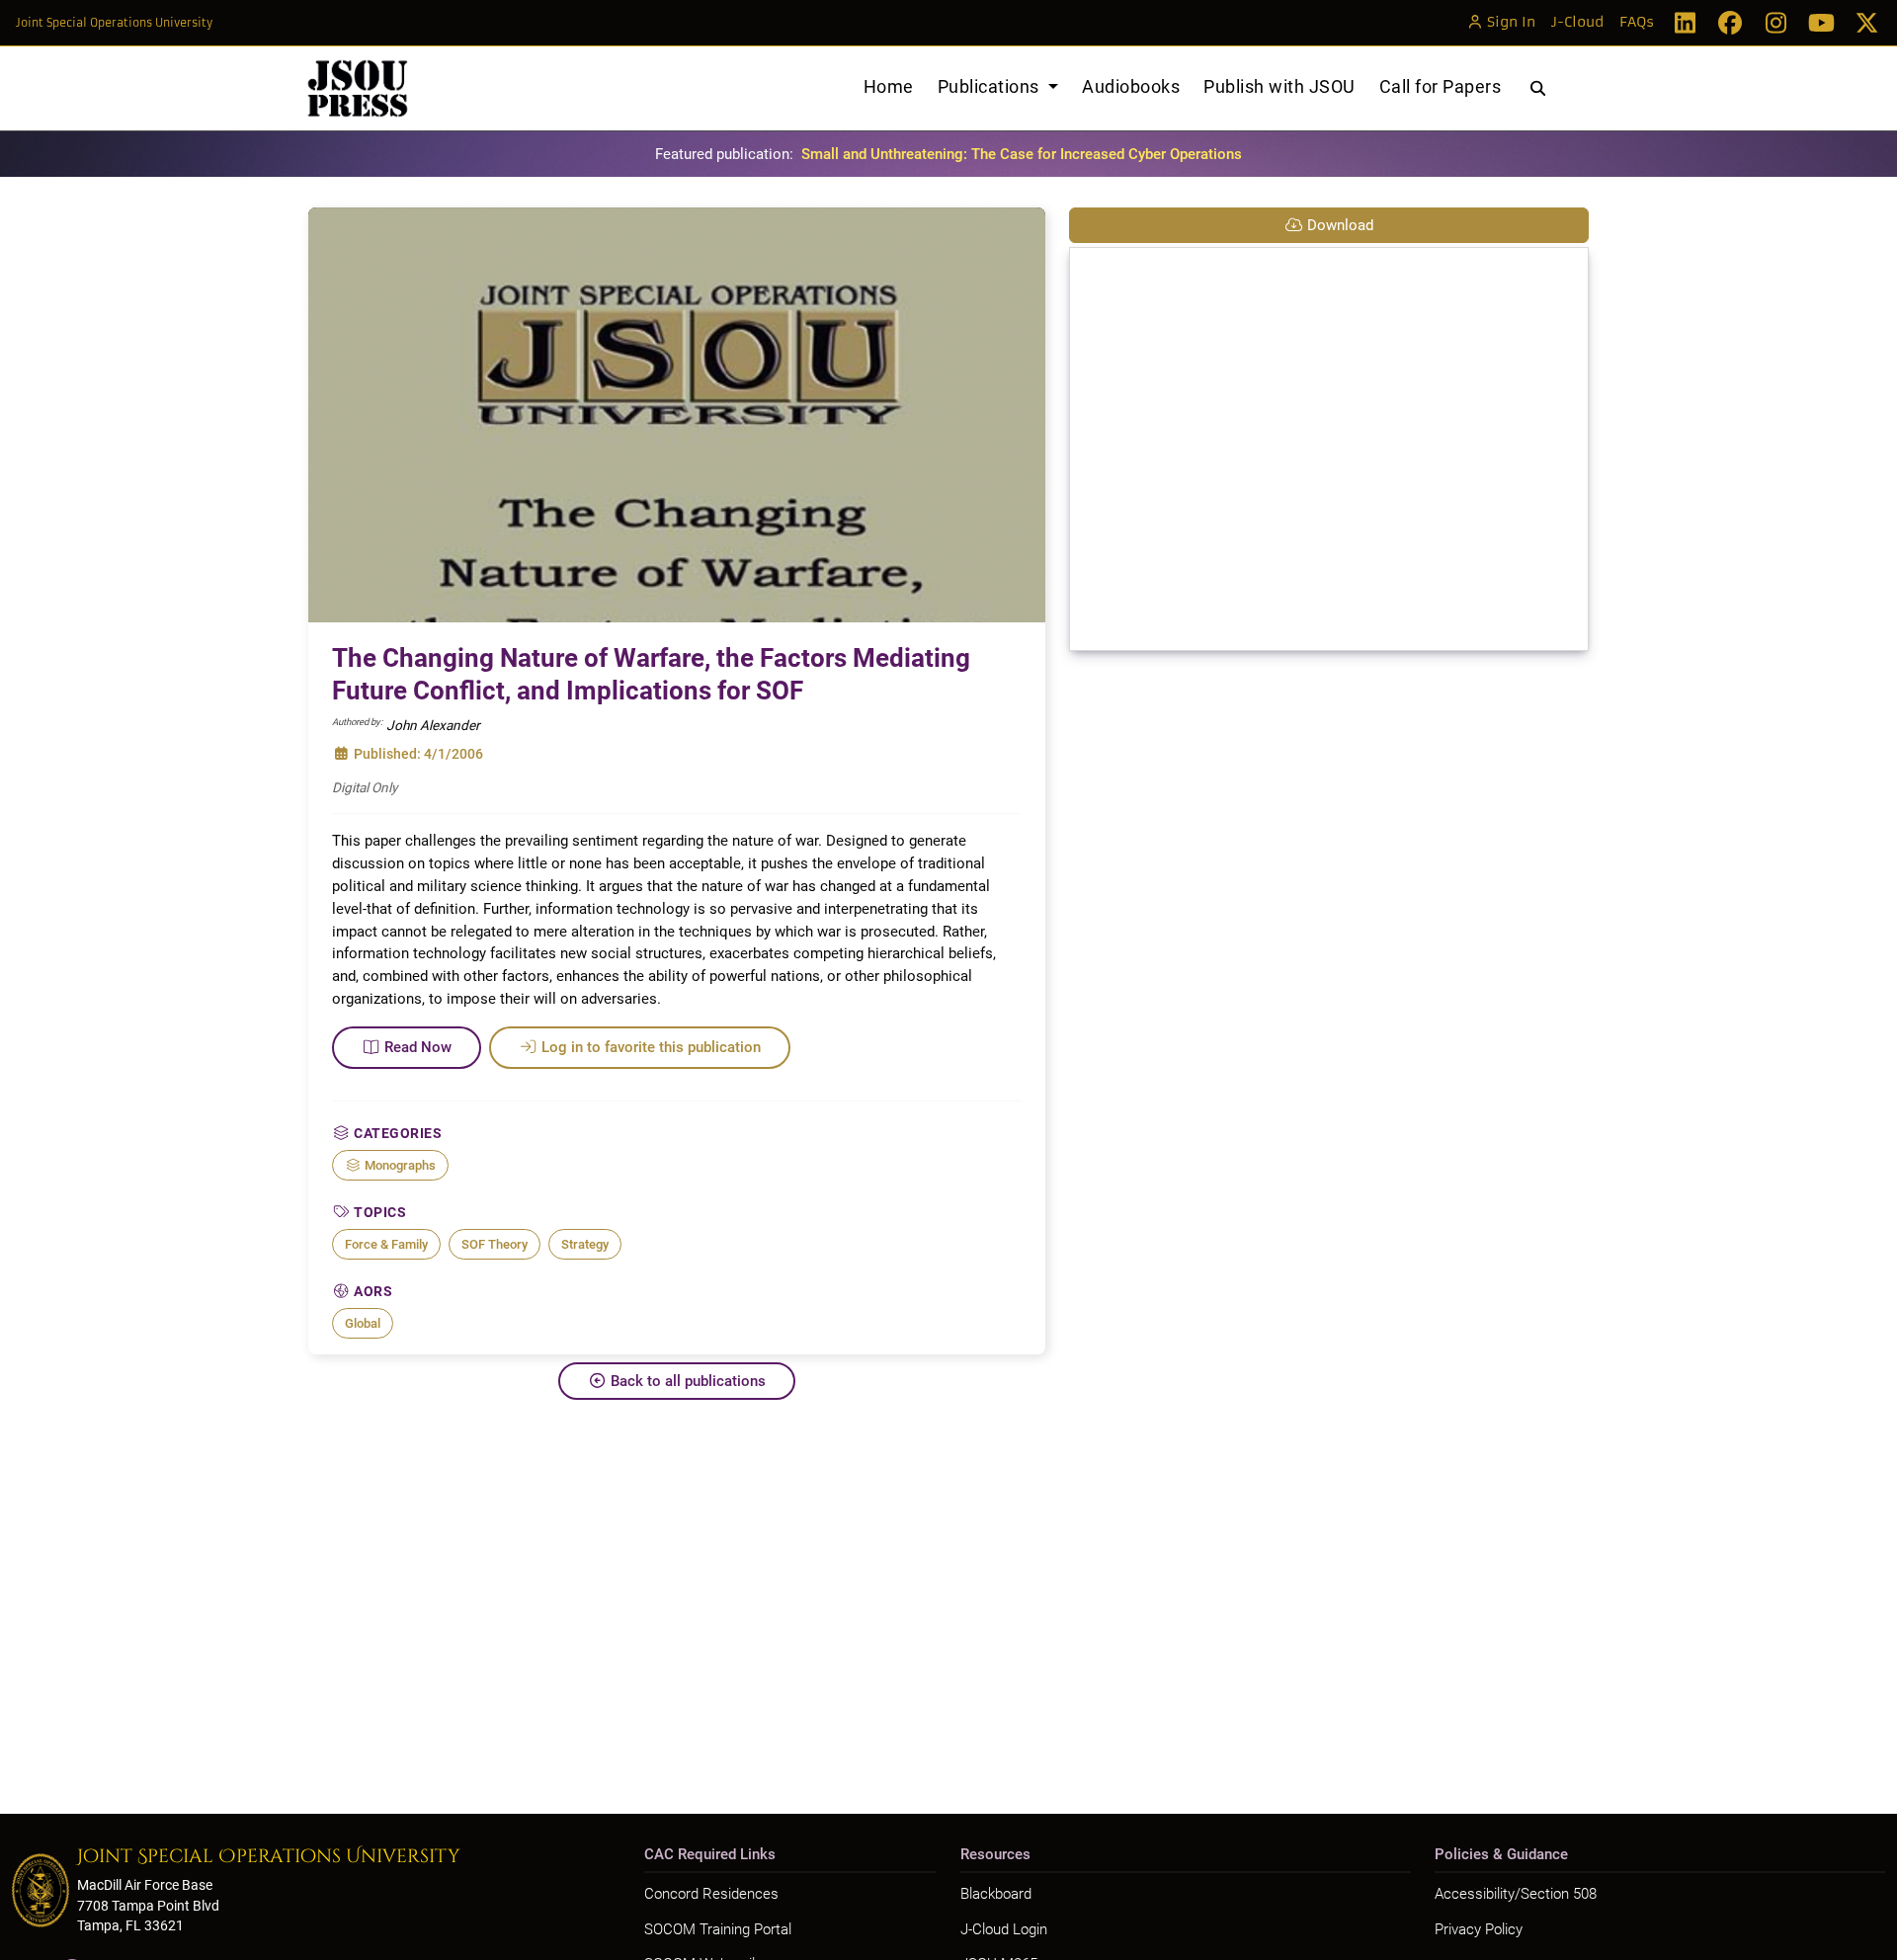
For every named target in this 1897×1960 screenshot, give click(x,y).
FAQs (1637, 22)
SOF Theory (495, 1244)
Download (1340, 225)
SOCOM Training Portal (718, 1929)
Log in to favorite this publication (651, 1047)
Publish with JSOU (1279, 86)
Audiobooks (1131, 86)
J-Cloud (1577, 22)
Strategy (585, 1244)
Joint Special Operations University (114, 23)
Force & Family (386, 1244)
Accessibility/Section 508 (1516, 1894)
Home (889, 86)
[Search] (1538, 89)
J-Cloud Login (1004, 1929)
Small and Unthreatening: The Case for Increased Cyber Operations (1022, 154)
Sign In (1511, 22)
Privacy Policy (1479, 1929)
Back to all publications (688, 1381)
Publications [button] (991, 86)
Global (363, 1323)
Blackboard (996, 1894)
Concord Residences (711, 1894)
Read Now (418, 1047)
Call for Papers (1441, 86)
